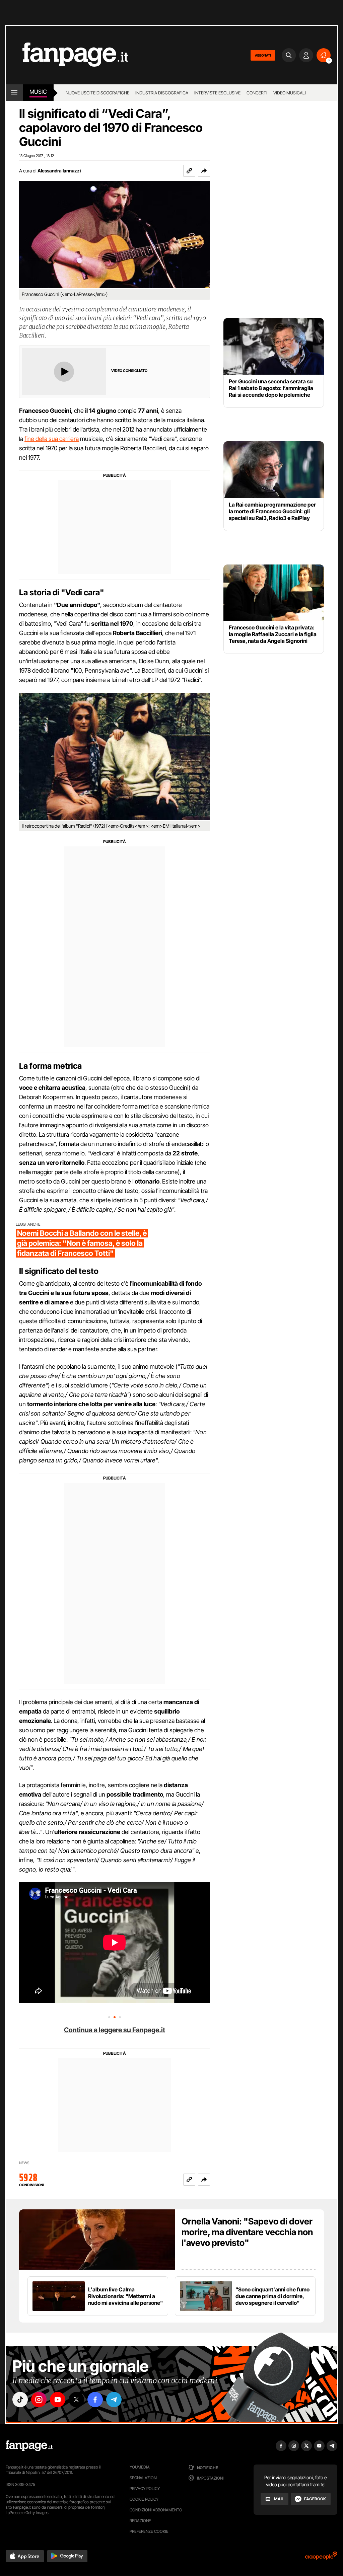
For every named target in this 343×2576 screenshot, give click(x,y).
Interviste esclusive (217, 93)
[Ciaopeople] (321, 2558)
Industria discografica (162, 93)
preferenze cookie (149, 2531)
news (24, 2163)
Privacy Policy (145, 2488)
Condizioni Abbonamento (156, 2510)
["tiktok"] (20, 2400)
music (38, 92)
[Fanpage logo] (67, 55)
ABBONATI (263, 55)
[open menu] (14, 93)
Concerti (257, 93)
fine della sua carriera (52, 439)
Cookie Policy (144, 2499)
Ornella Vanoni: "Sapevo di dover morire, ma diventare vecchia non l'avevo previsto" (247, 2232)
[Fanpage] (29, 2446)
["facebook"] (95, 2400)
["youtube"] (58, 2400)
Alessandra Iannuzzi (59, 171)
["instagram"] (39, 2400)
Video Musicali (290, 93)
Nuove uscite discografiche (97, 93)
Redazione (140, 2521)
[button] (204, 171)
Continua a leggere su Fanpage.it (115, 2030)
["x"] (76, 2400)
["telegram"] (114, 2400)
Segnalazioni (144, 2478)
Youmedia (140, 2467)
